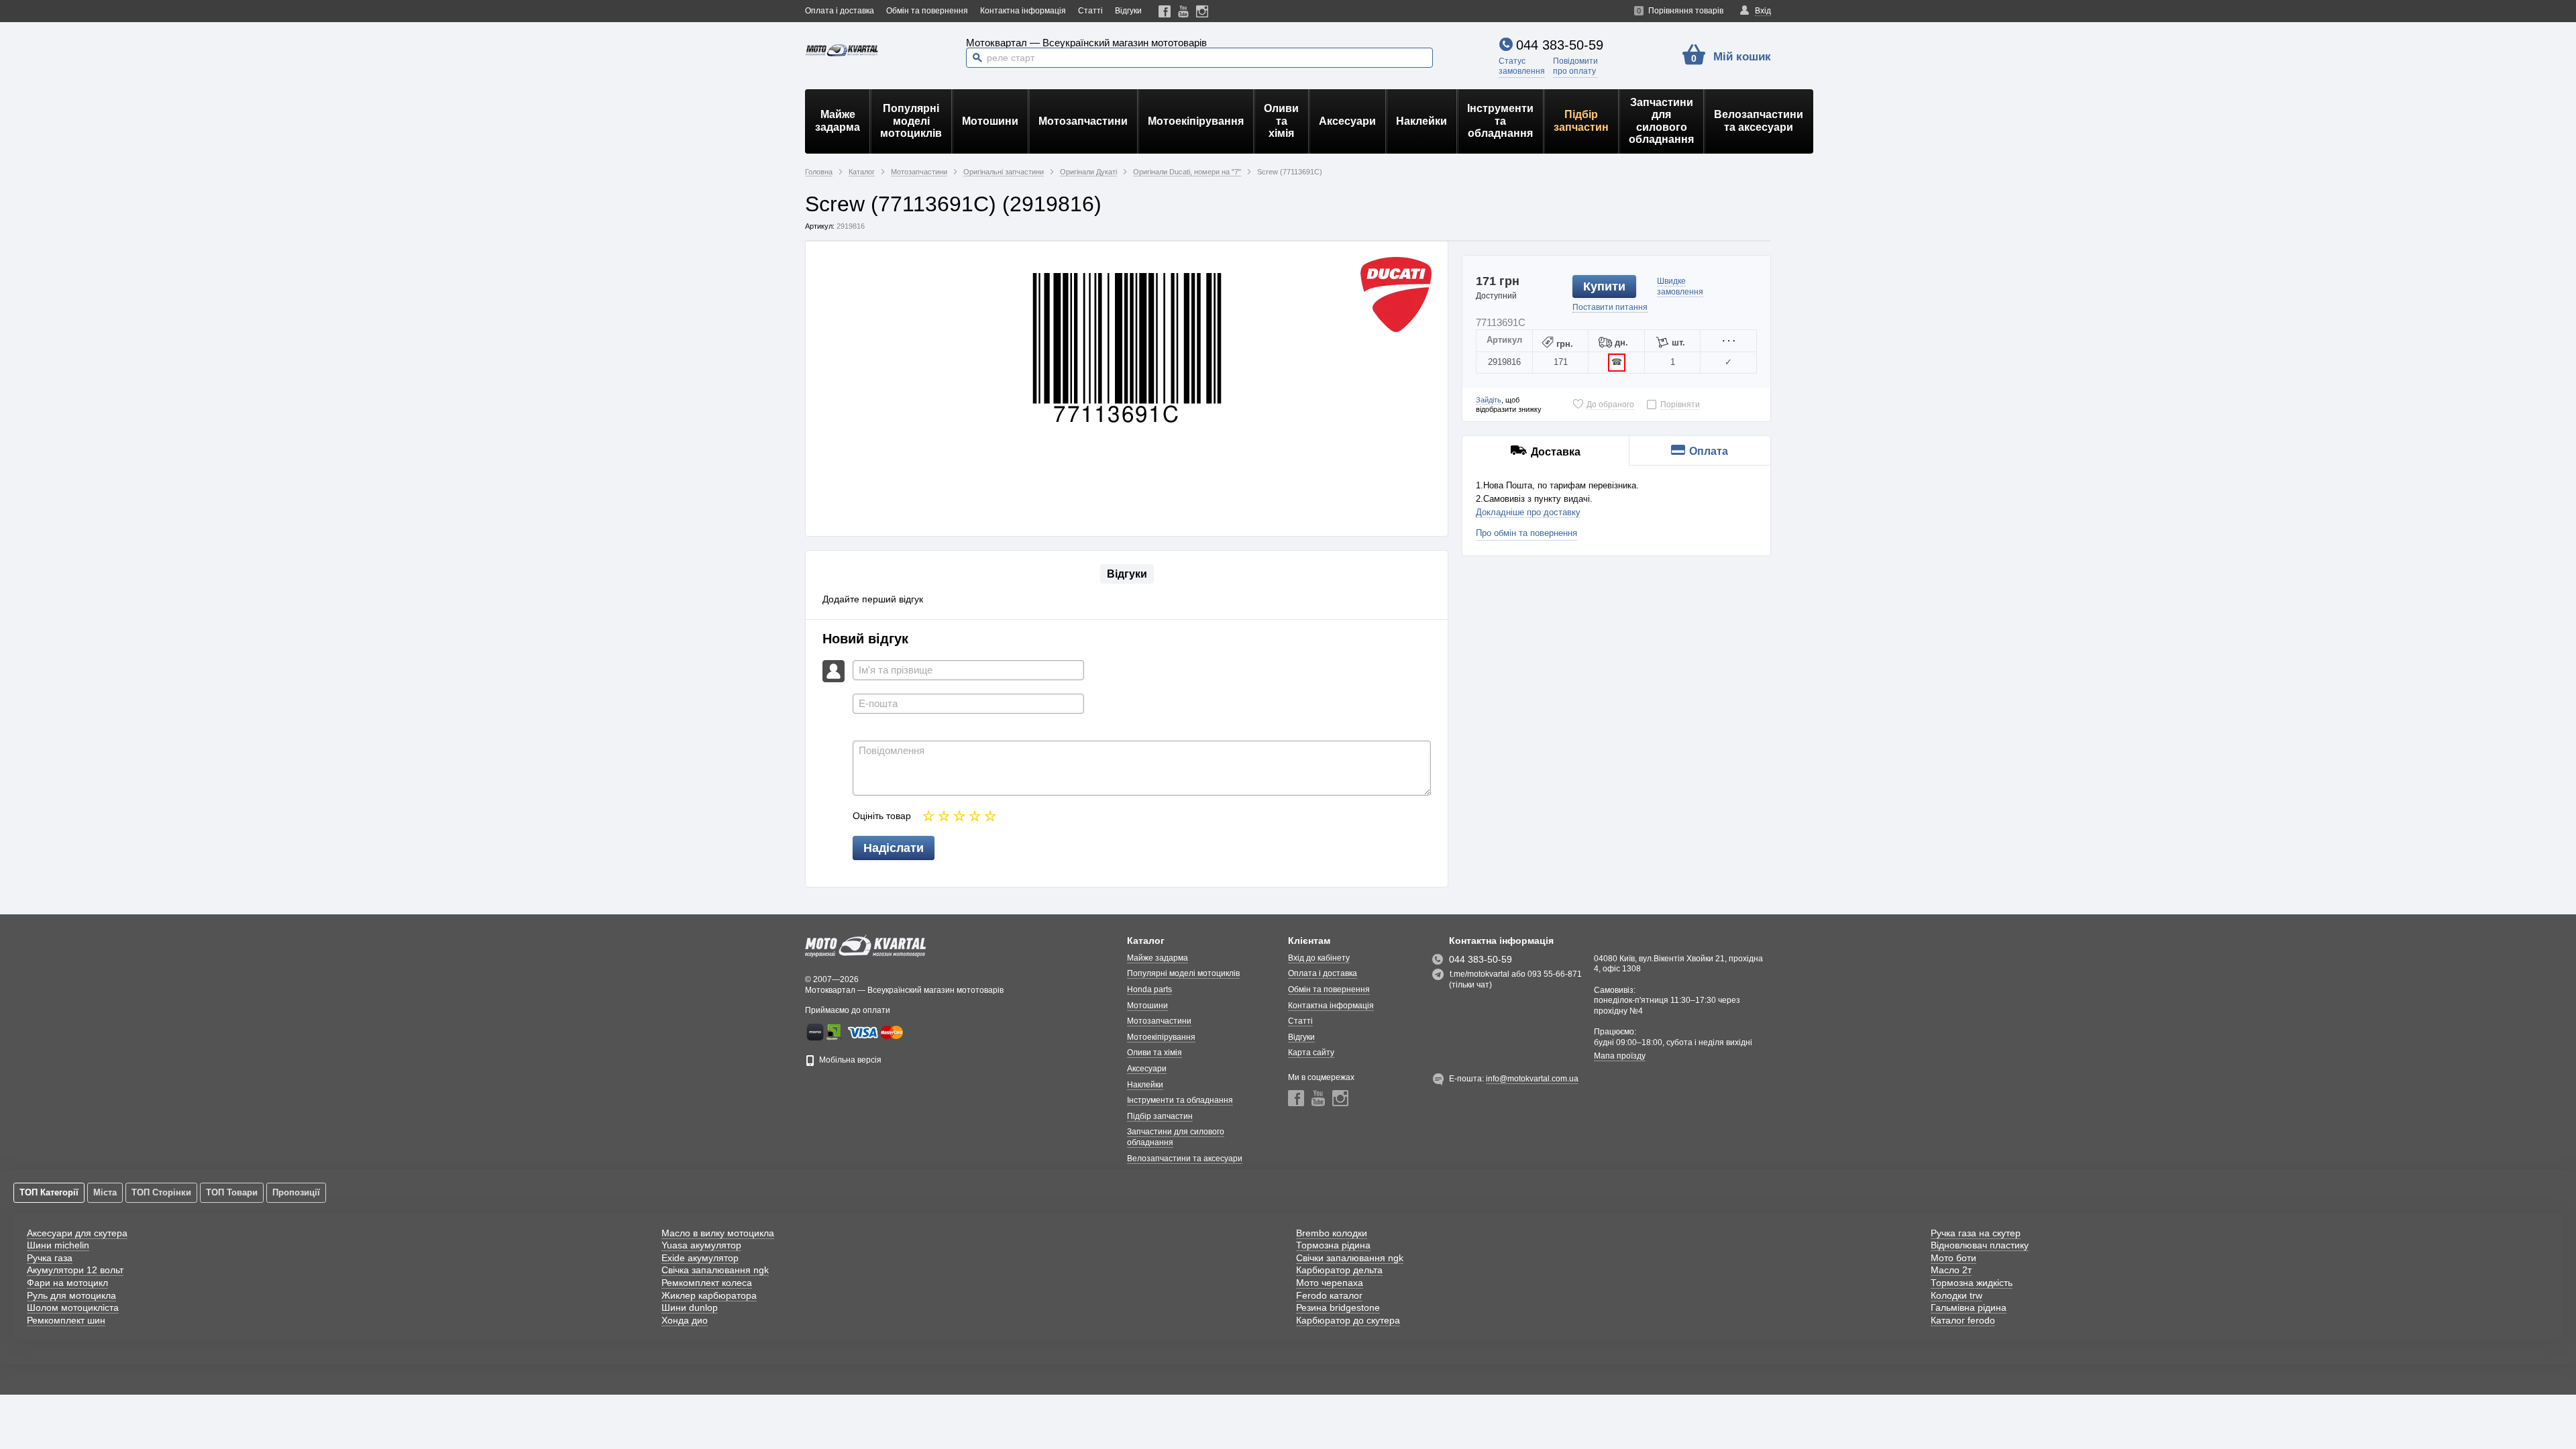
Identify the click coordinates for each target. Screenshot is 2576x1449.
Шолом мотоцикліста (73, 1307)
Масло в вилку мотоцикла (718, 1233)
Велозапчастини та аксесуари (1759, 120)
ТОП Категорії (49, 1192)
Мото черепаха (1330, 1283)
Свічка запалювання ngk (715, 1270)
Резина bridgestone (1338, 1307)
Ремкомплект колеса (707, 1283)
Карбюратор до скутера (1348, 1320)
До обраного (1610, 405)
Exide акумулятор (700, 1258)
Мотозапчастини (1083, 121)
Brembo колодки (1332, 1233)
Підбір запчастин (1581, 120)
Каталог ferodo (1963, 1320)
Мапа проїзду (1620, 1056)
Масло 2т (1951, 1270)
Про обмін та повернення (1526, 533)
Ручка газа (50, 1258)
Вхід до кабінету (1319, 958)
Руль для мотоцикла (71, 1295)
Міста (105, 1192)
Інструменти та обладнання (1500, 121)
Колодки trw (1956, 1295)
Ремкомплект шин (66, 1320)
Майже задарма (838, 120)
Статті (1090, 11)
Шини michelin (58, 1245)
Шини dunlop (690, 1307)
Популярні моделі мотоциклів (911, 121)
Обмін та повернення (927, 11)
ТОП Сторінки (161, 1192)
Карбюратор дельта (1339, 1270)
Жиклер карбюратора (709, 1295)
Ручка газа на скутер (1976, 1233)
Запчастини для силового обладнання (1661, 121)
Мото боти (1953, 1258)
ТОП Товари (232, 1192)
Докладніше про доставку (1528, 512)
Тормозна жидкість (1972, 1283)
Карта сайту (1311, 1053)
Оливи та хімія (1281, 121)
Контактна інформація (1023, 11)
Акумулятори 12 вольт (75, 1270)
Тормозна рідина (1333, 1245)
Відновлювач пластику (1980, 1245)
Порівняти (1680, 405)
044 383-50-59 (1560, 45)
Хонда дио (685, 1320)
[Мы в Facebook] (1165, 11)
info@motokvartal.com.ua (1532, 1079)
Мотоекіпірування (1196, 121)
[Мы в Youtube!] (1184, 11)
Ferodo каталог (1329, 1295)
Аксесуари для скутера (77, 1233)
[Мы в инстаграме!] (1202, 11)
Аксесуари (1347, 121)
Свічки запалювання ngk (1350, 1258)
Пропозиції (296, 1192)
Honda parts (1149, 989)
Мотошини (990, 121)
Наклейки (1421, 121)
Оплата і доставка (840, 11)
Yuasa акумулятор (701, 1245)
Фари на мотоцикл (67, 1283)
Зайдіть (1489, 400)
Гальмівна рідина (1969, 1307)
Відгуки (1128, 11)
